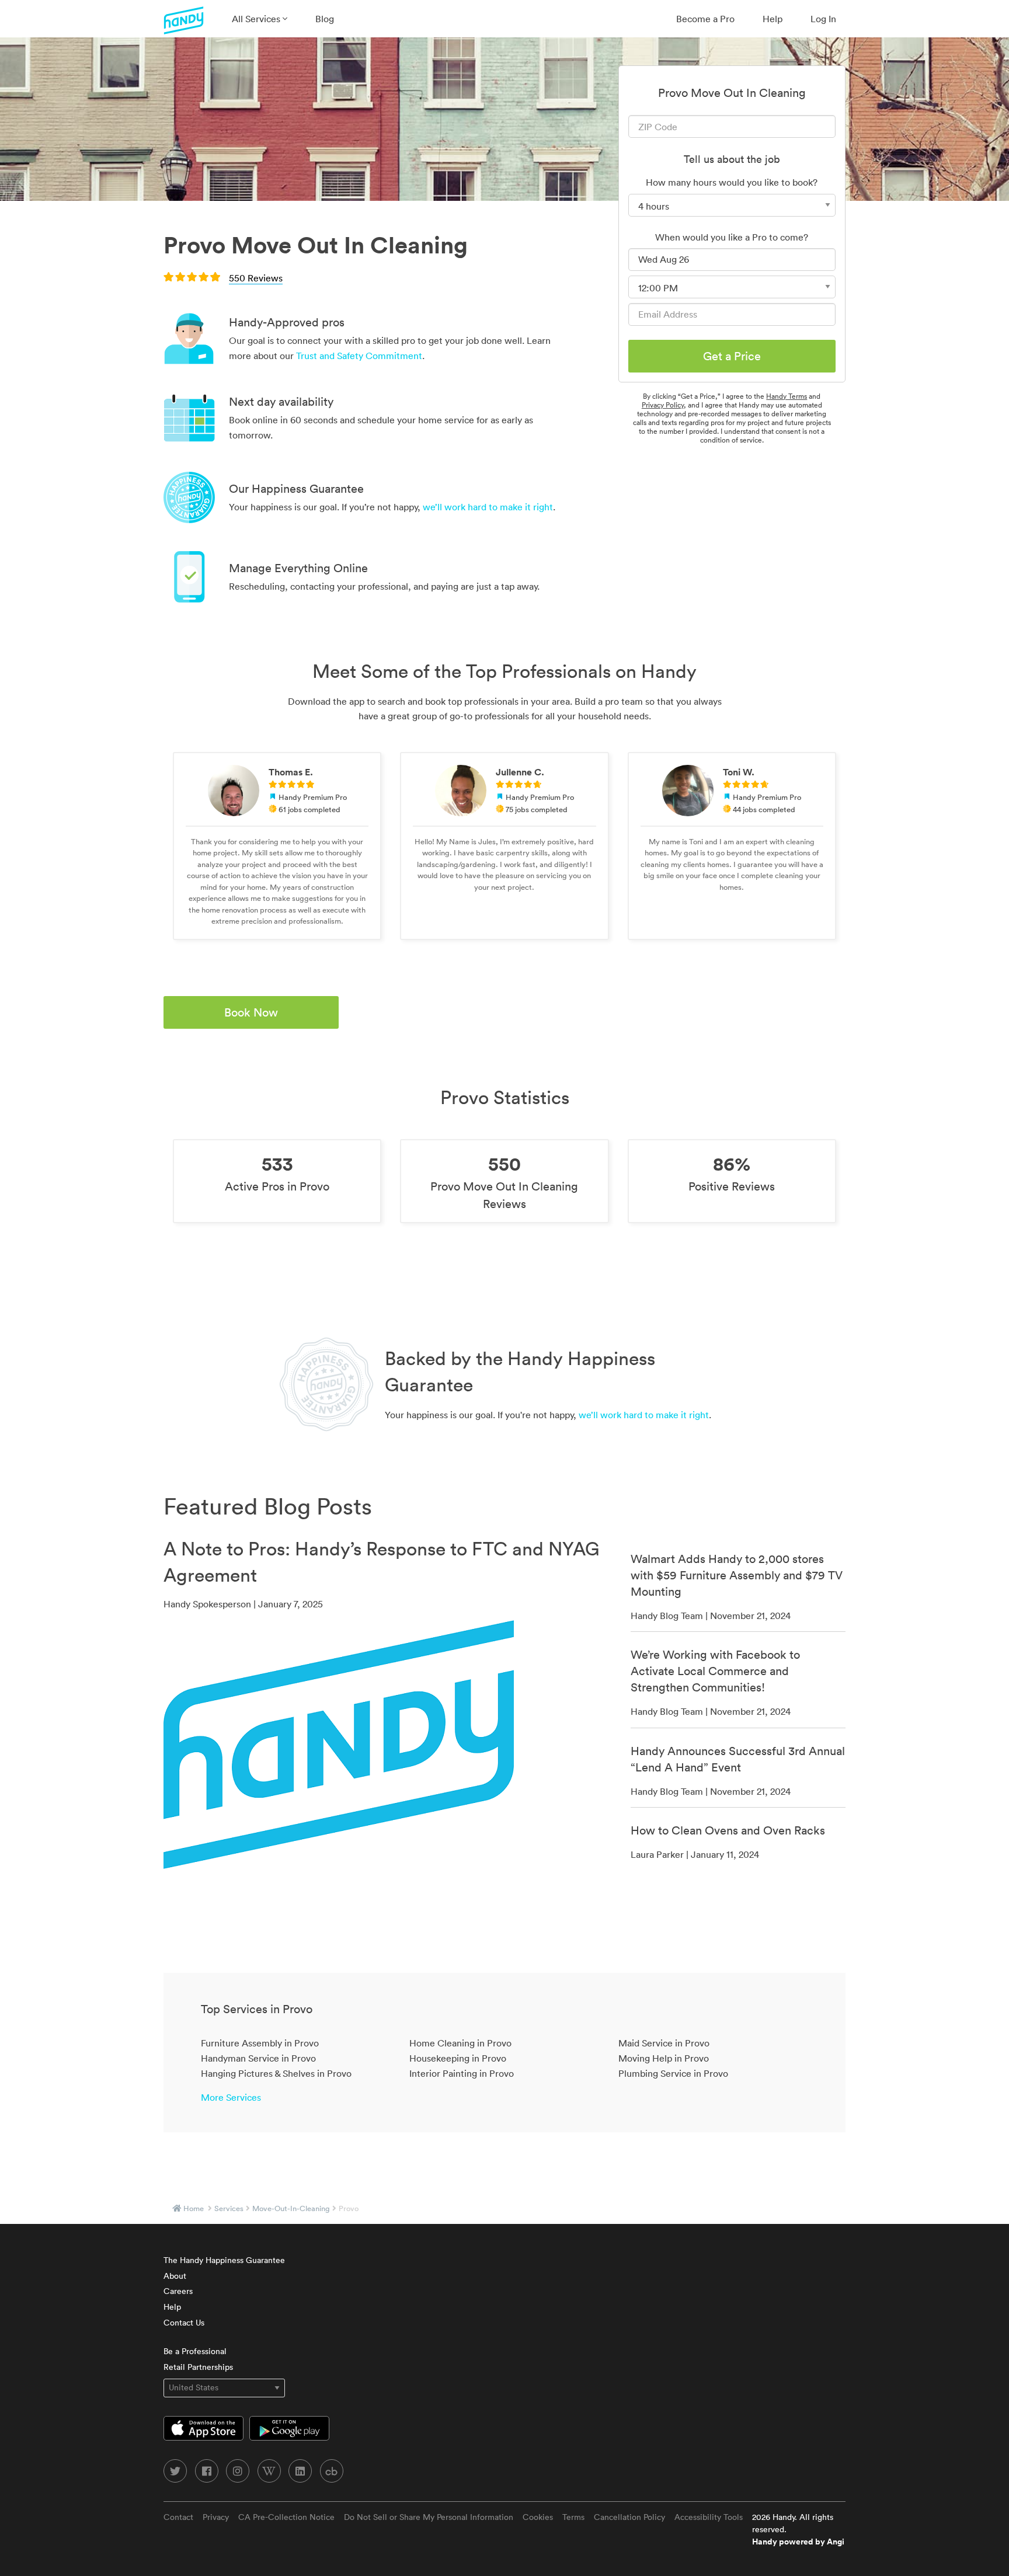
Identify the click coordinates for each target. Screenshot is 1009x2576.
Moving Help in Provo (664, 2058)
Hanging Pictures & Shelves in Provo (276, 2073)
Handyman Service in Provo (258, 2058)
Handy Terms (787, 396)
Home (194, 2208)
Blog (325, 19)
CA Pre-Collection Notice (286, 2517)
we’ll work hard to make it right (488, 507)
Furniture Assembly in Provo (260, 2043)
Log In (823, 19)
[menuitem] (260, 19)
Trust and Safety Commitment (359, 356)
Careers (178, 2291)
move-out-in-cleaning (291, 2208)
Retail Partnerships (198, 2367)
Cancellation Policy (629, 2517)
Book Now (251, 1012)
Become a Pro (705, 19)
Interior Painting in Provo (462, 2073)
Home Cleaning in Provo (460, 2043)
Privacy (216, 2517)
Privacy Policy (663, 405)
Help (773, 19)
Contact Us (184, 2323)
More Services (231, 2097)
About (175, 2276)
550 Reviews (256, 278)
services (229, 2208)
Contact (178, 2517)
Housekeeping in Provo (458, 2058)
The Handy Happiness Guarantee (224, 2260)
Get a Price (732, 356)
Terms (573, 2517)
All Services (257, 19)
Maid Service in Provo (664, 2043)
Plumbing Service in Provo (673, 2073)
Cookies (538, 2517)
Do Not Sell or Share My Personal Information (429, 2517)
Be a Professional (195, 2351)
